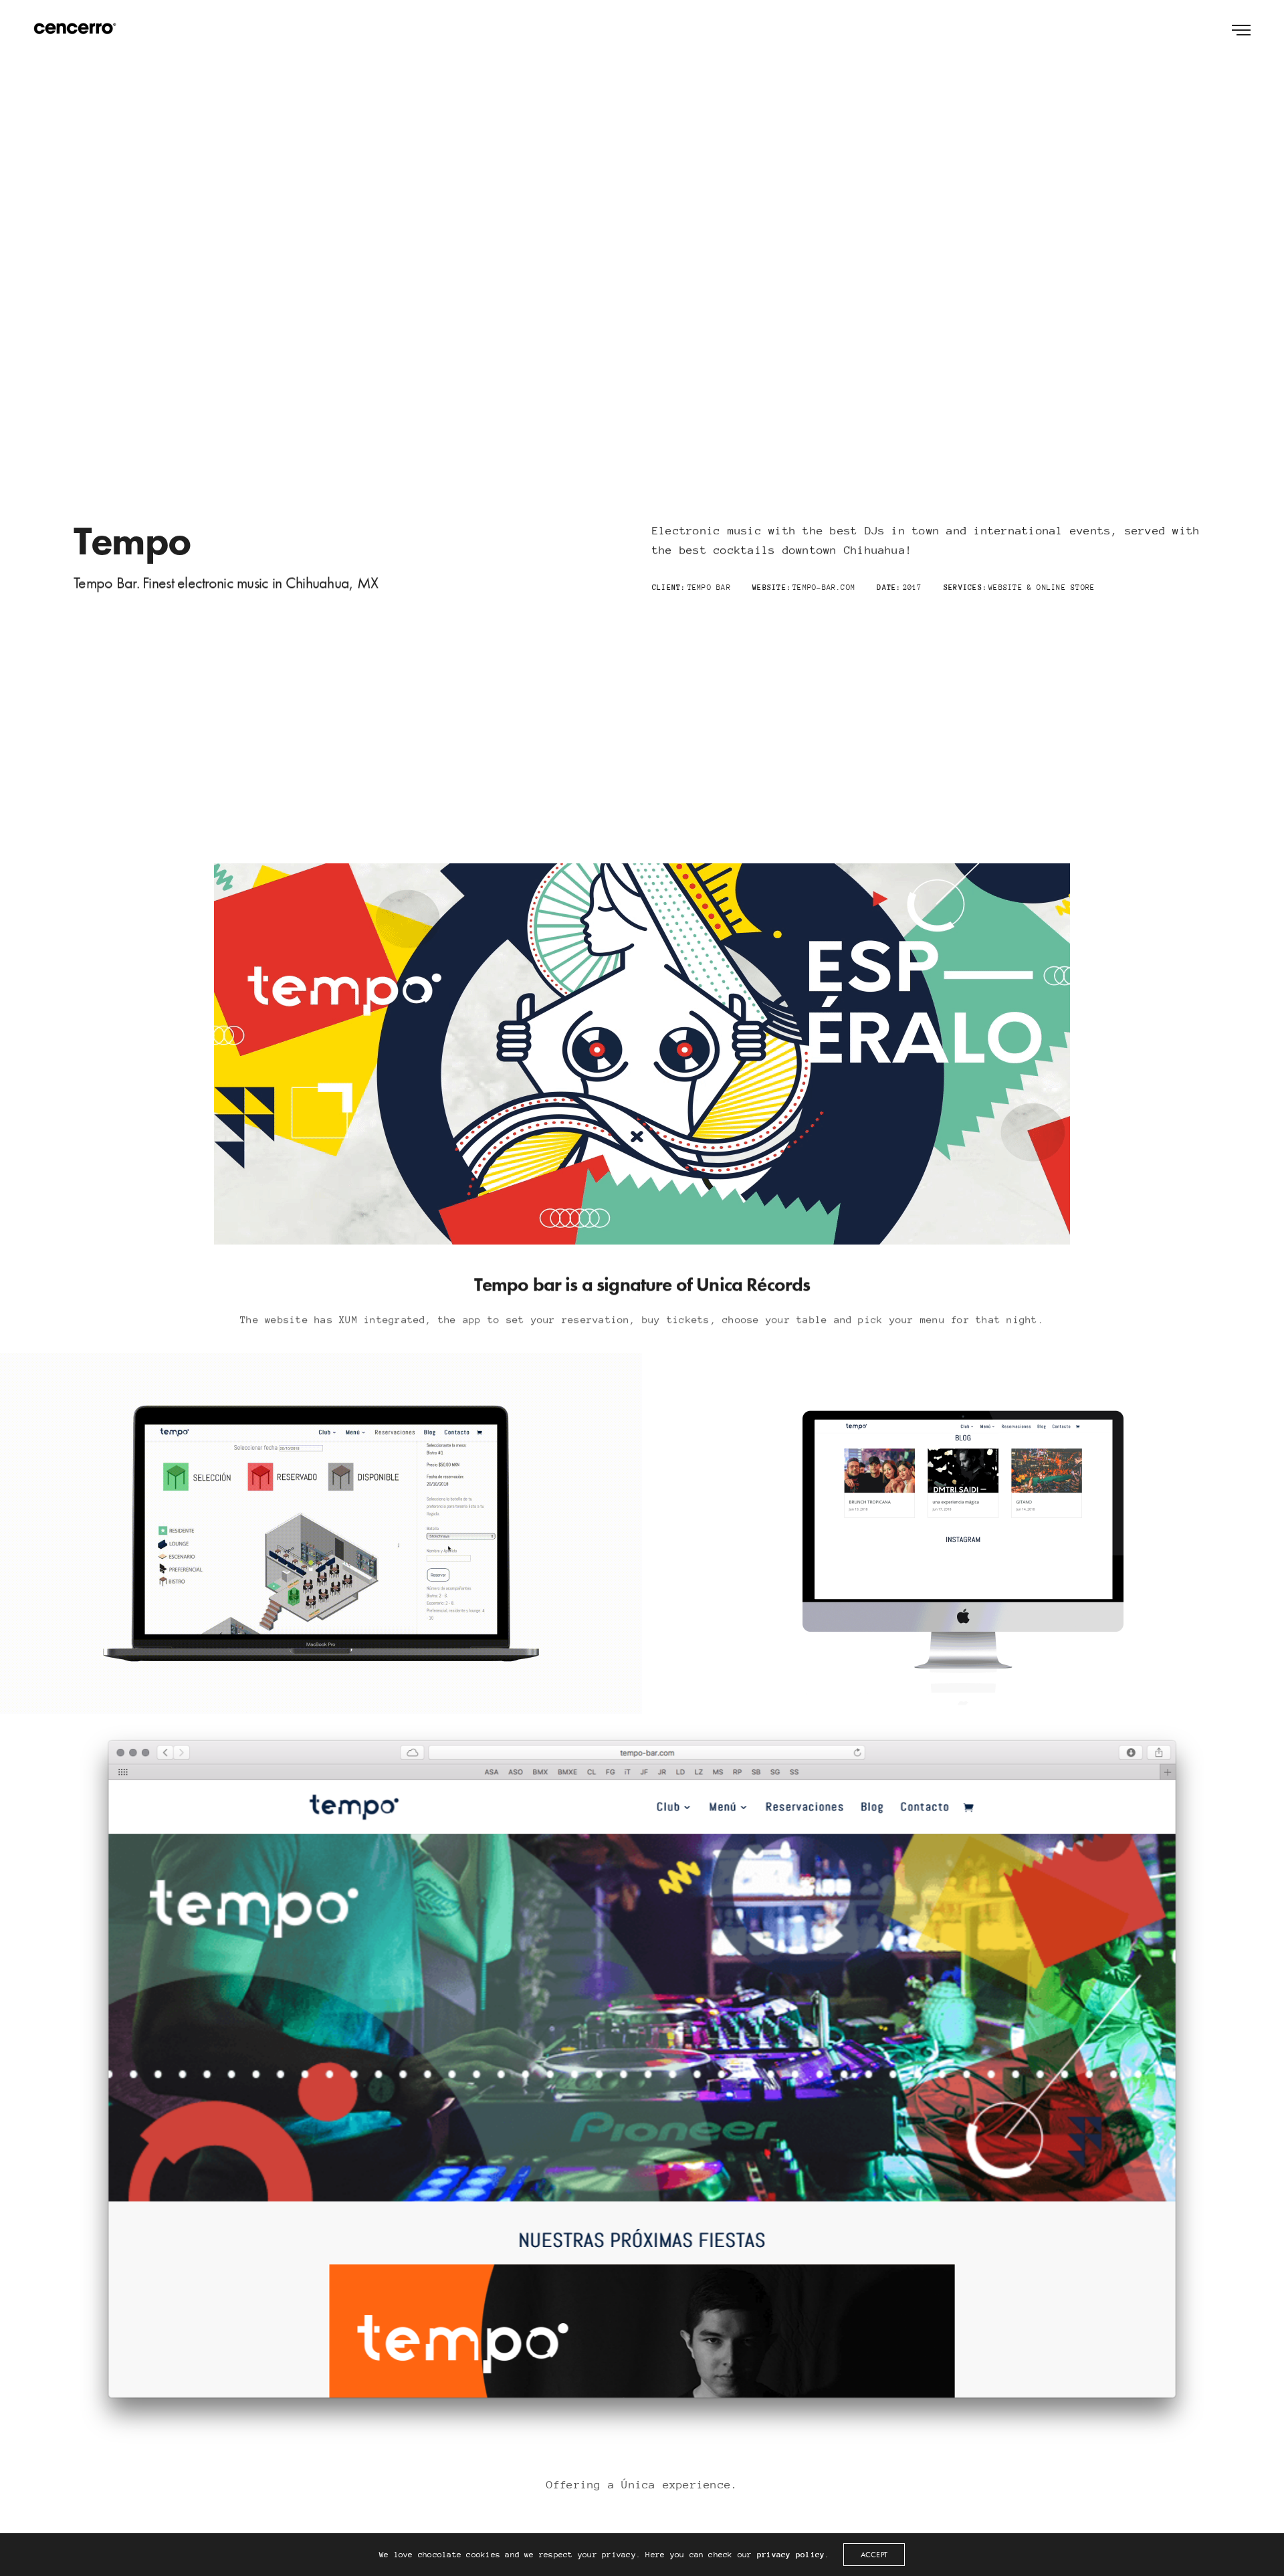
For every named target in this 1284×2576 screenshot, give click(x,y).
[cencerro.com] (75, 29)
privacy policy (791, 2555)
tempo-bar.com (824, 587)
